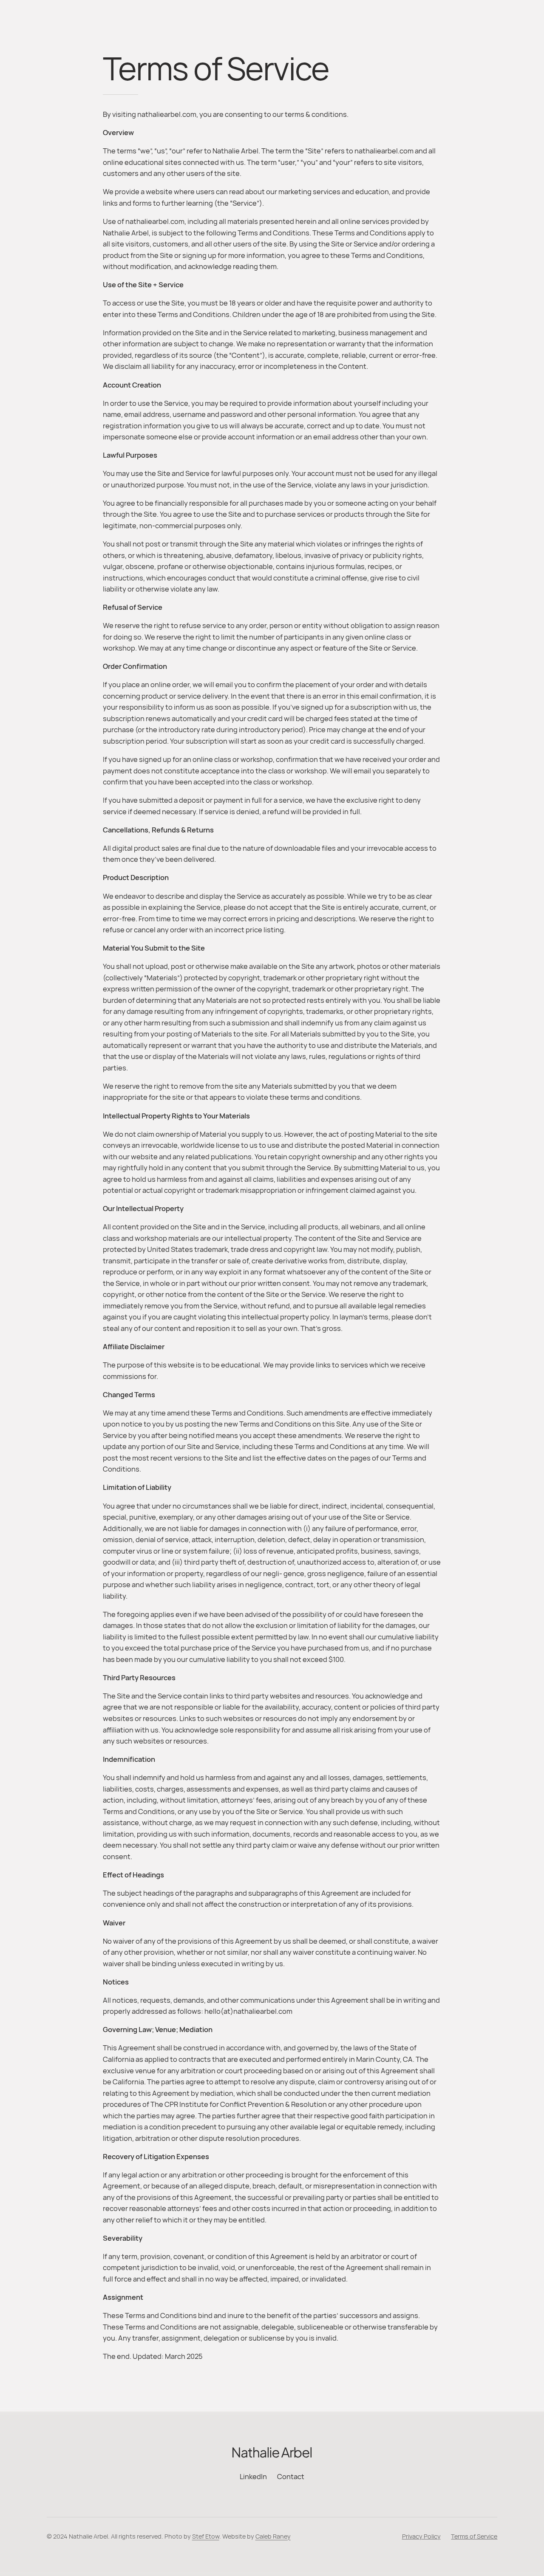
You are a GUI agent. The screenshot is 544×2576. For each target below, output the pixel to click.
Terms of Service (474, 2536)
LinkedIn (253, 2476)
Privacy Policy (421, 2536)
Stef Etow (206, 2536)
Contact (291, 2476)
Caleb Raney (273, 2536)
